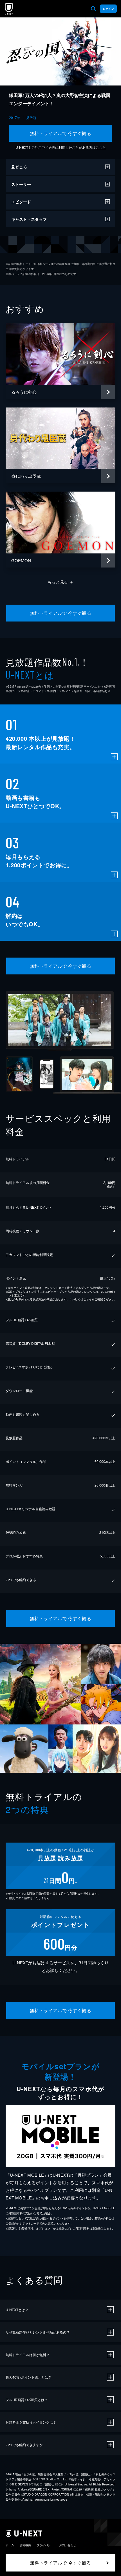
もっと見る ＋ (61, 582)
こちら (101, 147)
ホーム (10, 2545)
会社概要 (25, 2545)
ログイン (108, 9)
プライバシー (45, 2545)
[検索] (93, 9)
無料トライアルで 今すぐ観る (61, 133)
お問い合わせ (68, 2545)
